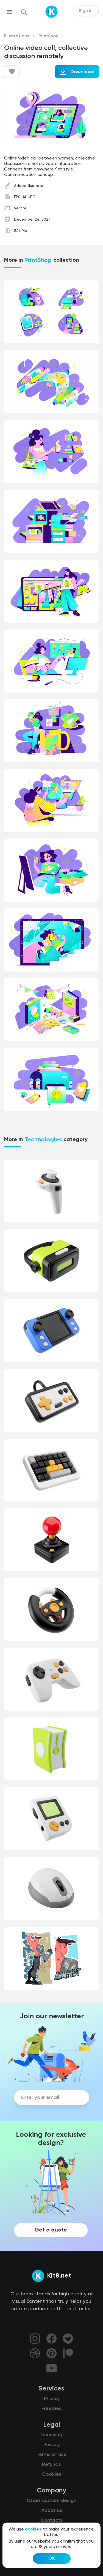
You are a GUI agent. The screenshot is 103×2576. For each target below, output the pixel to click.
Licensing (51, 2435)
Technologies (43, 1140)
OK (52, 2558)
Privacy (52, 2445)
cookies (33, 2529)
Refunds (51, 2464)
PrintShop (48, 36)
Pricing (52, 2399)
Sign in (86, 11)
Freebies (51, 2409)
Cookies (52, 2474)
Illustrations (17, 36)
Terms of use (51, 2455)
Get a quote (51, 2230)
